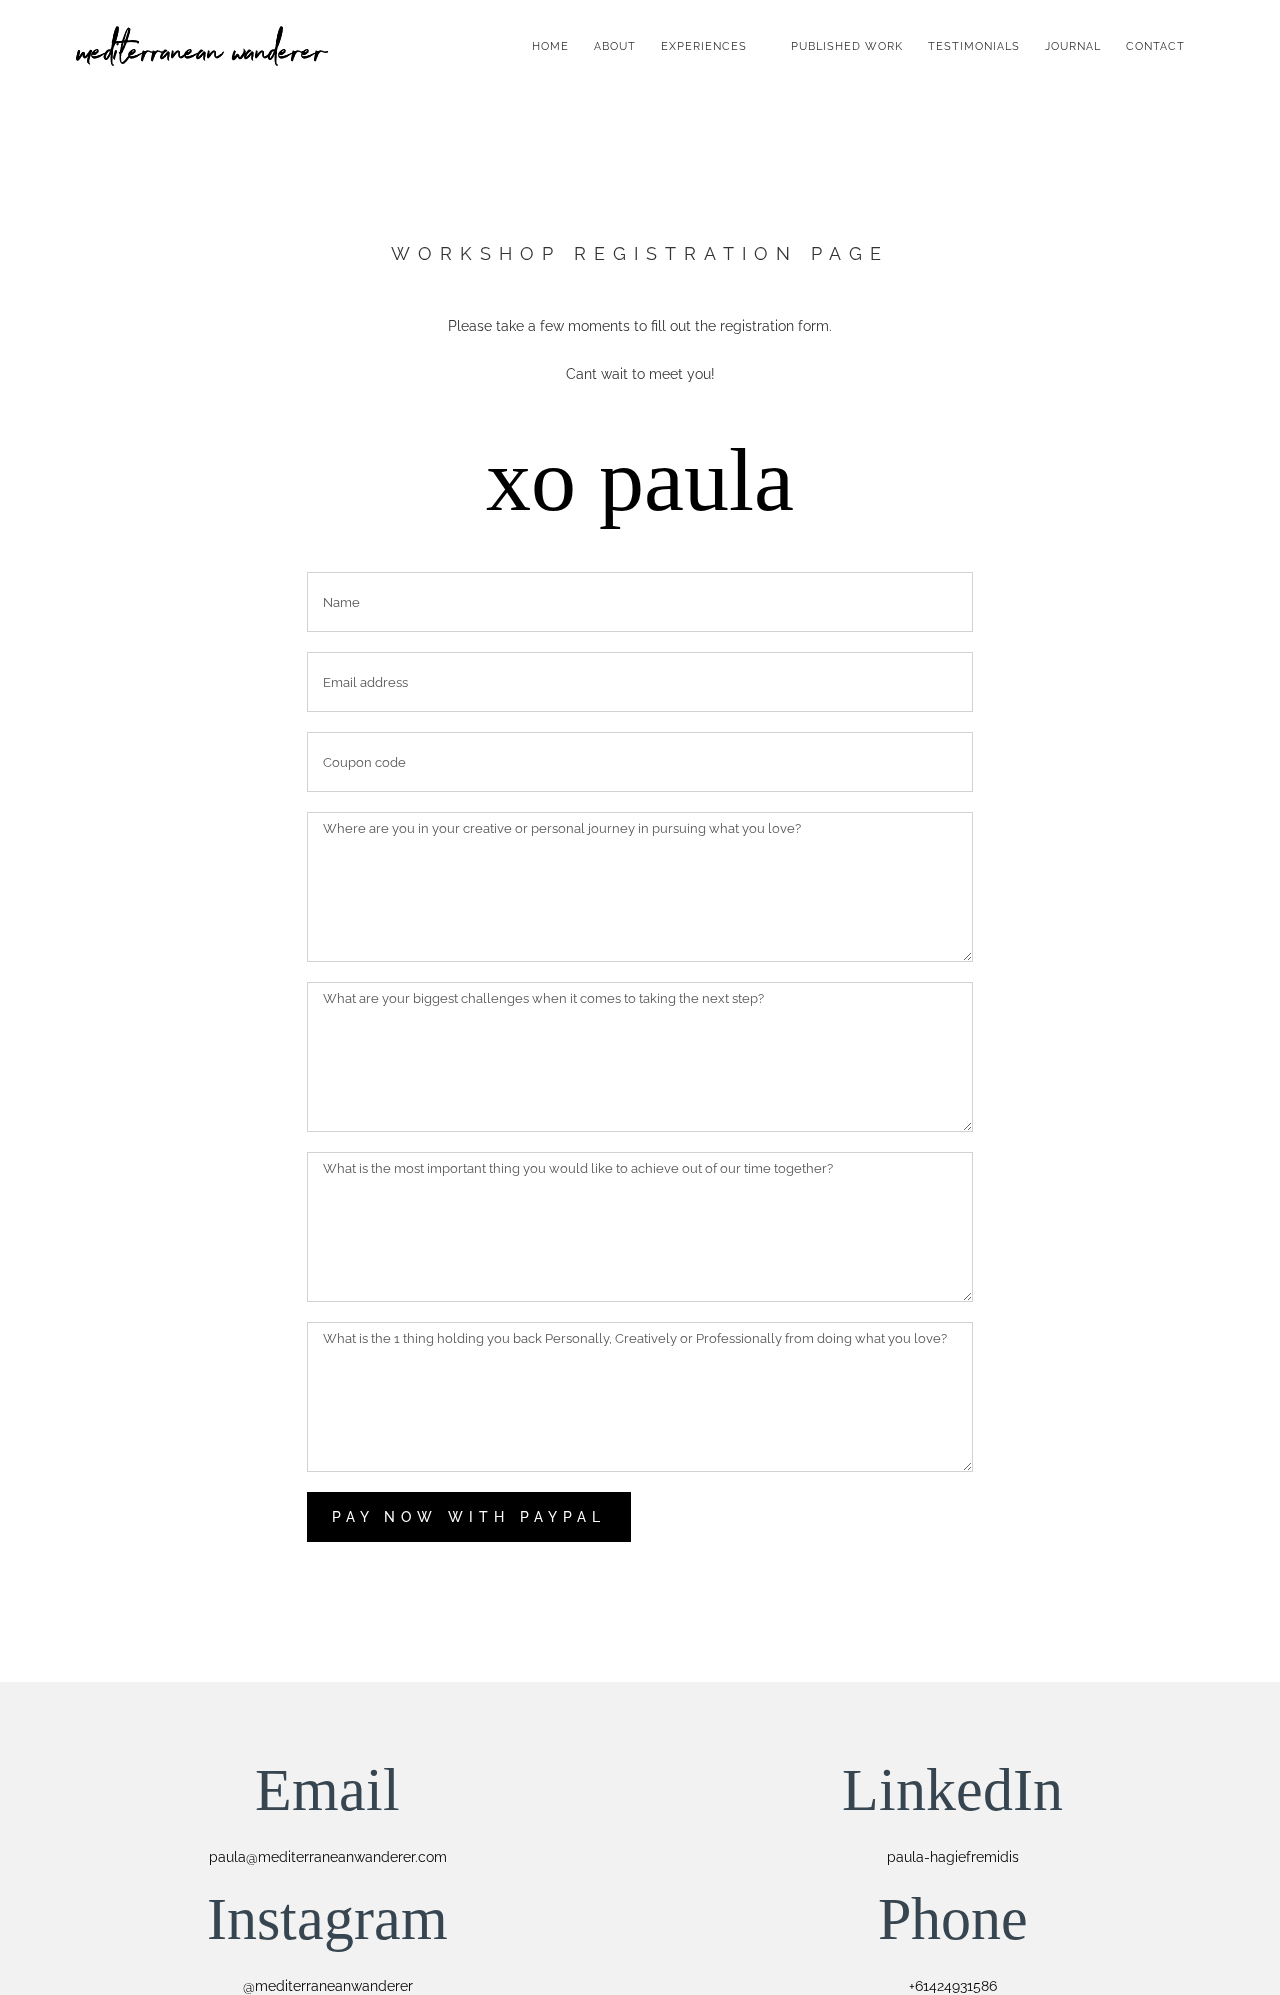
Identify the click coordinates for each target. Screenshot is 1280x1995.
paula (696, 479)
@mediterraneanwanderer (328, 1986)
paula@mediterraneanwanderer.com (328, 1857)
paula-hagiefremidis (953, 1857)
